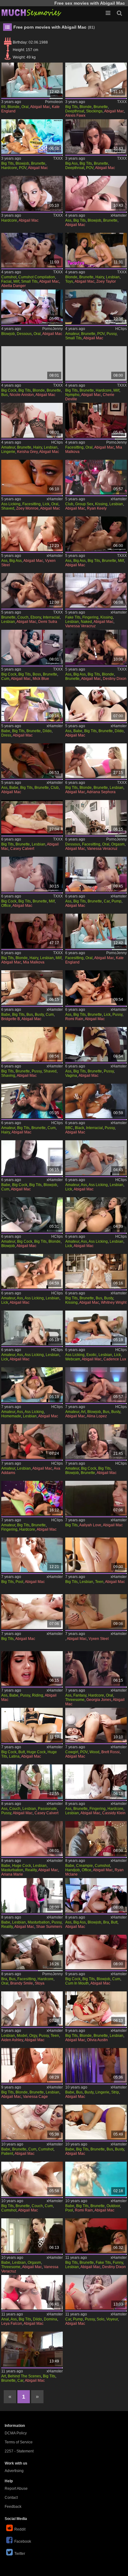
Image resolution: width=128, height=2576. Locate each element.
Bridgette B (11, 1019)
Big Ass (71, 163)
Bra (106, 1922)
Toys (69, 281)
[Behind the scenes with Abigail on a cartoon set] (32, 2349)
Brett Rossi (110, 1752)
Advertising (14, 2471)
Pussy (112, 334)
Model (22, 2036)
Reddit (20, 2529)
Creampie (85, 1866)
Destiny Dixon (115, 679)
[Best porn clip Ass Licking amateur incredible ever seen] (32, 1328)
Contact (11, 2498)
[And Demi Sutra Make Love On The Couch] (32, 590)
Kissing (101, 504)
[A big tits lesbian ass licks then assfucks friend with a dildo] (32, 477)
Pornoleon (54, 102)
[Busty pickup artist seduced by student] (96, 1385)
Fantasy (80, 1695)
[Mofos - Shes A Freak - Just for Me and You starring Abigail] (96, 1952)
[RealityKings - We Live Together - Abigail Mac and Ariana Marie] (32, 1838)
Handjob (73, 1870)
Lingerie (8, 452)
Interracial (51, 617)
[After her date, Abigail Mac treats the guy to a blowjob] (96, 193)
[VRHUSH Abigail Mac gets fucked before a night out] (32, 137)
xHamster (119, 215)
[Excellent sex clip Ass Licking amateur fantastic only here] (96, 1158)
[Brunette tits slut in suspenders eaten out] (32, 307)
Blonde (14, 107)
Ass (68, 220)
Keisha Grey (27, 452)
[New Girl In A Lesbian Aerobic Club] (96, 477)
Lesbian (113, 277)
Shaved (8, 508)
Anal (5, 2319)
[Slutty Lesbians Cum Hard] (32, 1101)
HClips (121, 329)
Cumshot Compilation (37, 277)
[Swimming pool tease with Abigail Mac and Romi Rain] (96, 2179)
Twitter (20, 2554)
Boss (37, 674)
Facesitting (74, 447)
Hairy (100, 277)
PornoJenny (53, 329)
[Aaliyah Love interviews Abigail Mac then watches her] (96, 1498)
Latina (14, 1756)
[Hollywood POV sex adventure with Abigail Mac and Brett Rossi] (96, 1725)
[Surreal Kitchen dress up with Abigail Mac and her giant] (32, 704)
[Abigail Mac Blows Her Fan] (32, 193)
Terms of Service (19, 2442)
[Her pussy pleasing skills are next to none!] (96, 590)
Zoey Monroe (27, 508)
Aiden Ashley (12, 2040)
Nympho (72, 395)
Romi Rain (74, 1019)
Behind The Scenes (24, 2376)
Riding (38, 1695)
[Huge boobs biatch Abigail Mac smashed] (32, 1215)
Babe (6, 731)
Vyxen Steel (99, 1639)
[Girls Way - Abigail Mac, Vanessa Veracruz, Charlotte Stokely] (32, 2236)
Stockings (94, 111)
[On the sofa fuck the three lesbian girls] (96, 931)
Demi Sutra (48, 622)
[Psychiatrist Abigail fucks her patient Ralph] (32, 2122)
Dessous (24, 334)
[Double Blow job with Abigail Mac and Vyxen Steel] (32, 534)
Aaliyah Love (90, 1525)
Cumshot (9, 277)
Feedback (13, 2507)
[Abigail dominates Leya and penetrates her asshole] (32, 2292)
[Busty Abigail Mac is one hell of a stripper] (96, 2065)
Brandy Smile (22, 1983)
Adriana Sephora (101, 792)
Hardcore (9, 168)
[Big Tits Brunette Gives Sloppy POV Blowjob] (96, 1441)
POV (23, 168)
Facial (6, 281)
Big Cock (9, 390)
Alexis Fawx (75, 115)
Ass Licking (11, 504)
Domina (50, 2319)
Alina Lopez (97, 1416)
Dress (6, 735)
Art (83, 1412)
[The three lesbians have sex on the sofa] (32, 80)
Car (107, 901)
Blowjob (22, 163)
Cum (5, 679)
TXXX (122, 102)
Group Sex (84, 504)
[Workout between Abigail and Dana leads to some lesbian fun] (96, 1555)
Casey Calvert (22, 849)
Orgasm (118, 844)
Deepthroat (75, 111)
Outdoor (113, 2206)
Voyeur (112, 2319)
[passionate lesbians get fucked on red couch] (32, 1782)
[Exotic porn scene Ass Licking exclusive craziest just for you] (96, 1328)
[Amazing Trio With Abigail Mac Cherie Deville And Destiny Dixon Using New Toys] (96, 647)
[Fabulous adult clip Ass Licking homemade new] (32, 1385)
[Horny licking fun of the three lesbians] (96, 420)
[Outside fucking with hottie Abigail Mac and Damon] (32, 1611)
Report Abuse (16, 2489)
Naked (86, 622)
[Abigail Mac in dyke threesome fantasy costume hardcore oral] (96, 1668)
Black (80, 1128)
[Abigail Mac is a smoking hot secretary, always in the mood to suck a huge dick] (32, 874)
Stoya (40, 1983)
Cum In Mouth (77, 1983)
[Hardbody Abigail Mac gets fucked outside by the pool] (32, 1555)
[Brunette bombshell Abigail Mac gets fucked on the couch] (32, 2179)
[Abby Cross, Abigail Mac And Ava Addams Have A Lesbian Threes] (32, 1441)
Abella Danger (14, 286)
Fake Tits (73, 617)
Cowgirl (72, 1752)
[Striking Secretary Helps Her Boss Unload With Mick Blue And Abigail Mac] (32, 647)
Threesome (75, 1700)
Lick (46, 504)
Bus (5, 395)
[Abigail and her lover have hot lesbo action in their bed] (96, 1895)
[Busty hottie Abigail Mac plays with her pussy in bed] (96, 2122)
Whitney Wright (114, 1302)
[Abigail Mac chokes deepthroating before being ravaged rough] (32, 1158)
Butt (22, 1752)
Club (69, 504)
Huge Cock (36, 1752)
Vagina (71, 1076)
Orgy (33, 2036)
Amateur (72, 334)
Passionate (47, 1809)
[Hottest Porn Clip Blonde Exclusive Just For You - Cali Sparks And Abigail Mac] (96, 250)
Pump (117, 901)
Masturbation (12, 1870)
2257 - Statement (19, 2451)
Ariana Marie (12, 1874)
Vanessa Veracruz (80, 626)
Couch (23, 617)
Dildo (47, 731)
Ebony (36, 617)
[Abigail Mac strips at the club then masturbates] (32, 761)
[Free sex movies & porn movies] (31, 12)
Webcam (73, 1359)
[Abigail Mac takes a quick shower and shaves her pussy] (32, 1044)
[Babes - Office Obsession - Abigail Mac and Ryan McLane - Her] (96, 1838)
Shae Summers (49, 1927)
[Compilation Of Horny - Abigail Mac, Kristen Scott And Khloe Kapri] (96, 80)
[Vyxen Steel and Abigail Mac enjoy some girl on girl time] (96, 1611)
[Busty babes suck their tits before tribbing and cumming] (32, 988)
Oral (25, 107)
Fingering (90, 617)
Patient (7, 2154)
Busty (39, 1015)
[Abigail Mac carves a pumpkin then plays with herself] (96, 874)
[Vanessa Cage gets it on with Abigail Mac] (32, 2065)
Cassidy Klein (114, 1813)
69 (3, 107)
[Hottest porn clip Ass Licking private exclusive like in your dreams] (32, 1271)
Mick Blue (41, 679)
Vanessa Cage (35, 2097)
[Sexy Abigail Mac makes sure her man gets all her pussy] (96, 1044)
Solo (101, 2319)
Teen (99, 1582)
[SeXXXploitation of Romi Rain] (96, 988)
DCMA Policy (16, 2433)
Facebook (23, 2541)
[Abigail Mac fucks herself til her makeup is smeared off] (96, 704)
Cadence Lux (115, 1359)
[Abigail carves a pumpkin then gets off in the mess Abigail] (96, 2292)
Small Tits (29, 281)
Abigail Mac (40, 107)
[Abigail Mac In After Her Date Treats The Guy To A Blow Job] (96, 137)
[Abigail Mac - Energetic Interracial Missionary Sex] (96, 1101)
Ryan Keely (97, 508)
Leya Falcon (12, 2324)
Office (6, 906)
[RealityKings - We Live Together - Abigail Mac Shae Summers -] (32, 1895)
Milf (16, 281)
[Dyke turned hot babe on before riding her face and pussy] (32, 1668)
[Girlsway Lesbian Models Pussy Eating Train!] (32, 2009)
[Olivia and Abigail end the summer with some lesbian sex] (96, 2009)
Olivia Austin (97, 2040)
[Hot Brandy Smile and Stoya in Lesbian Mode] (32, 1952)
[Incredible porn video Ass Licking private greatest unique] (96, 1215)
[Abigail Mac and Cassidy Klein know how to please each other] (96, 1782)
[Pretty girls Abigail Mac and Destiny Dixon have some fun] (96, 2236)
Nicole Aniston (22, 395)
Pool (19, 1582)
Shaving (8, 1076)
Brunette (101, 107)
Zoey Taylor (106, 281)
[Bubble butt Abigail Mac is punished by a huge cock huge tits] (32, 1725)
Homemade (11, 1416)
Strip (115, 2092)
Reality (31, 1870)
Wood (94, 1752)
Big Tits (71, 107)
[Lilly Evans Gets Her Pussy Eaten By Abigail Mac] (32, 1498)
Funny (118, 2263)
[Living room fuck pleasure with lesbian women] (96, 817)
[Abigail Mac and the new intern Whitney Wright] (96, 1271)
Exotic (91, 1355)
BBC (69, 1128)
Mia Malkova (34, 962)
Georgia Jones (99, 1700)
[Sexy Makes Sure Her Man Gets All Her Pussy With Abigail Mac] (96, 307)
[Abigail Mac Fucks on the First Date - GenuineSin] (96, 534)
